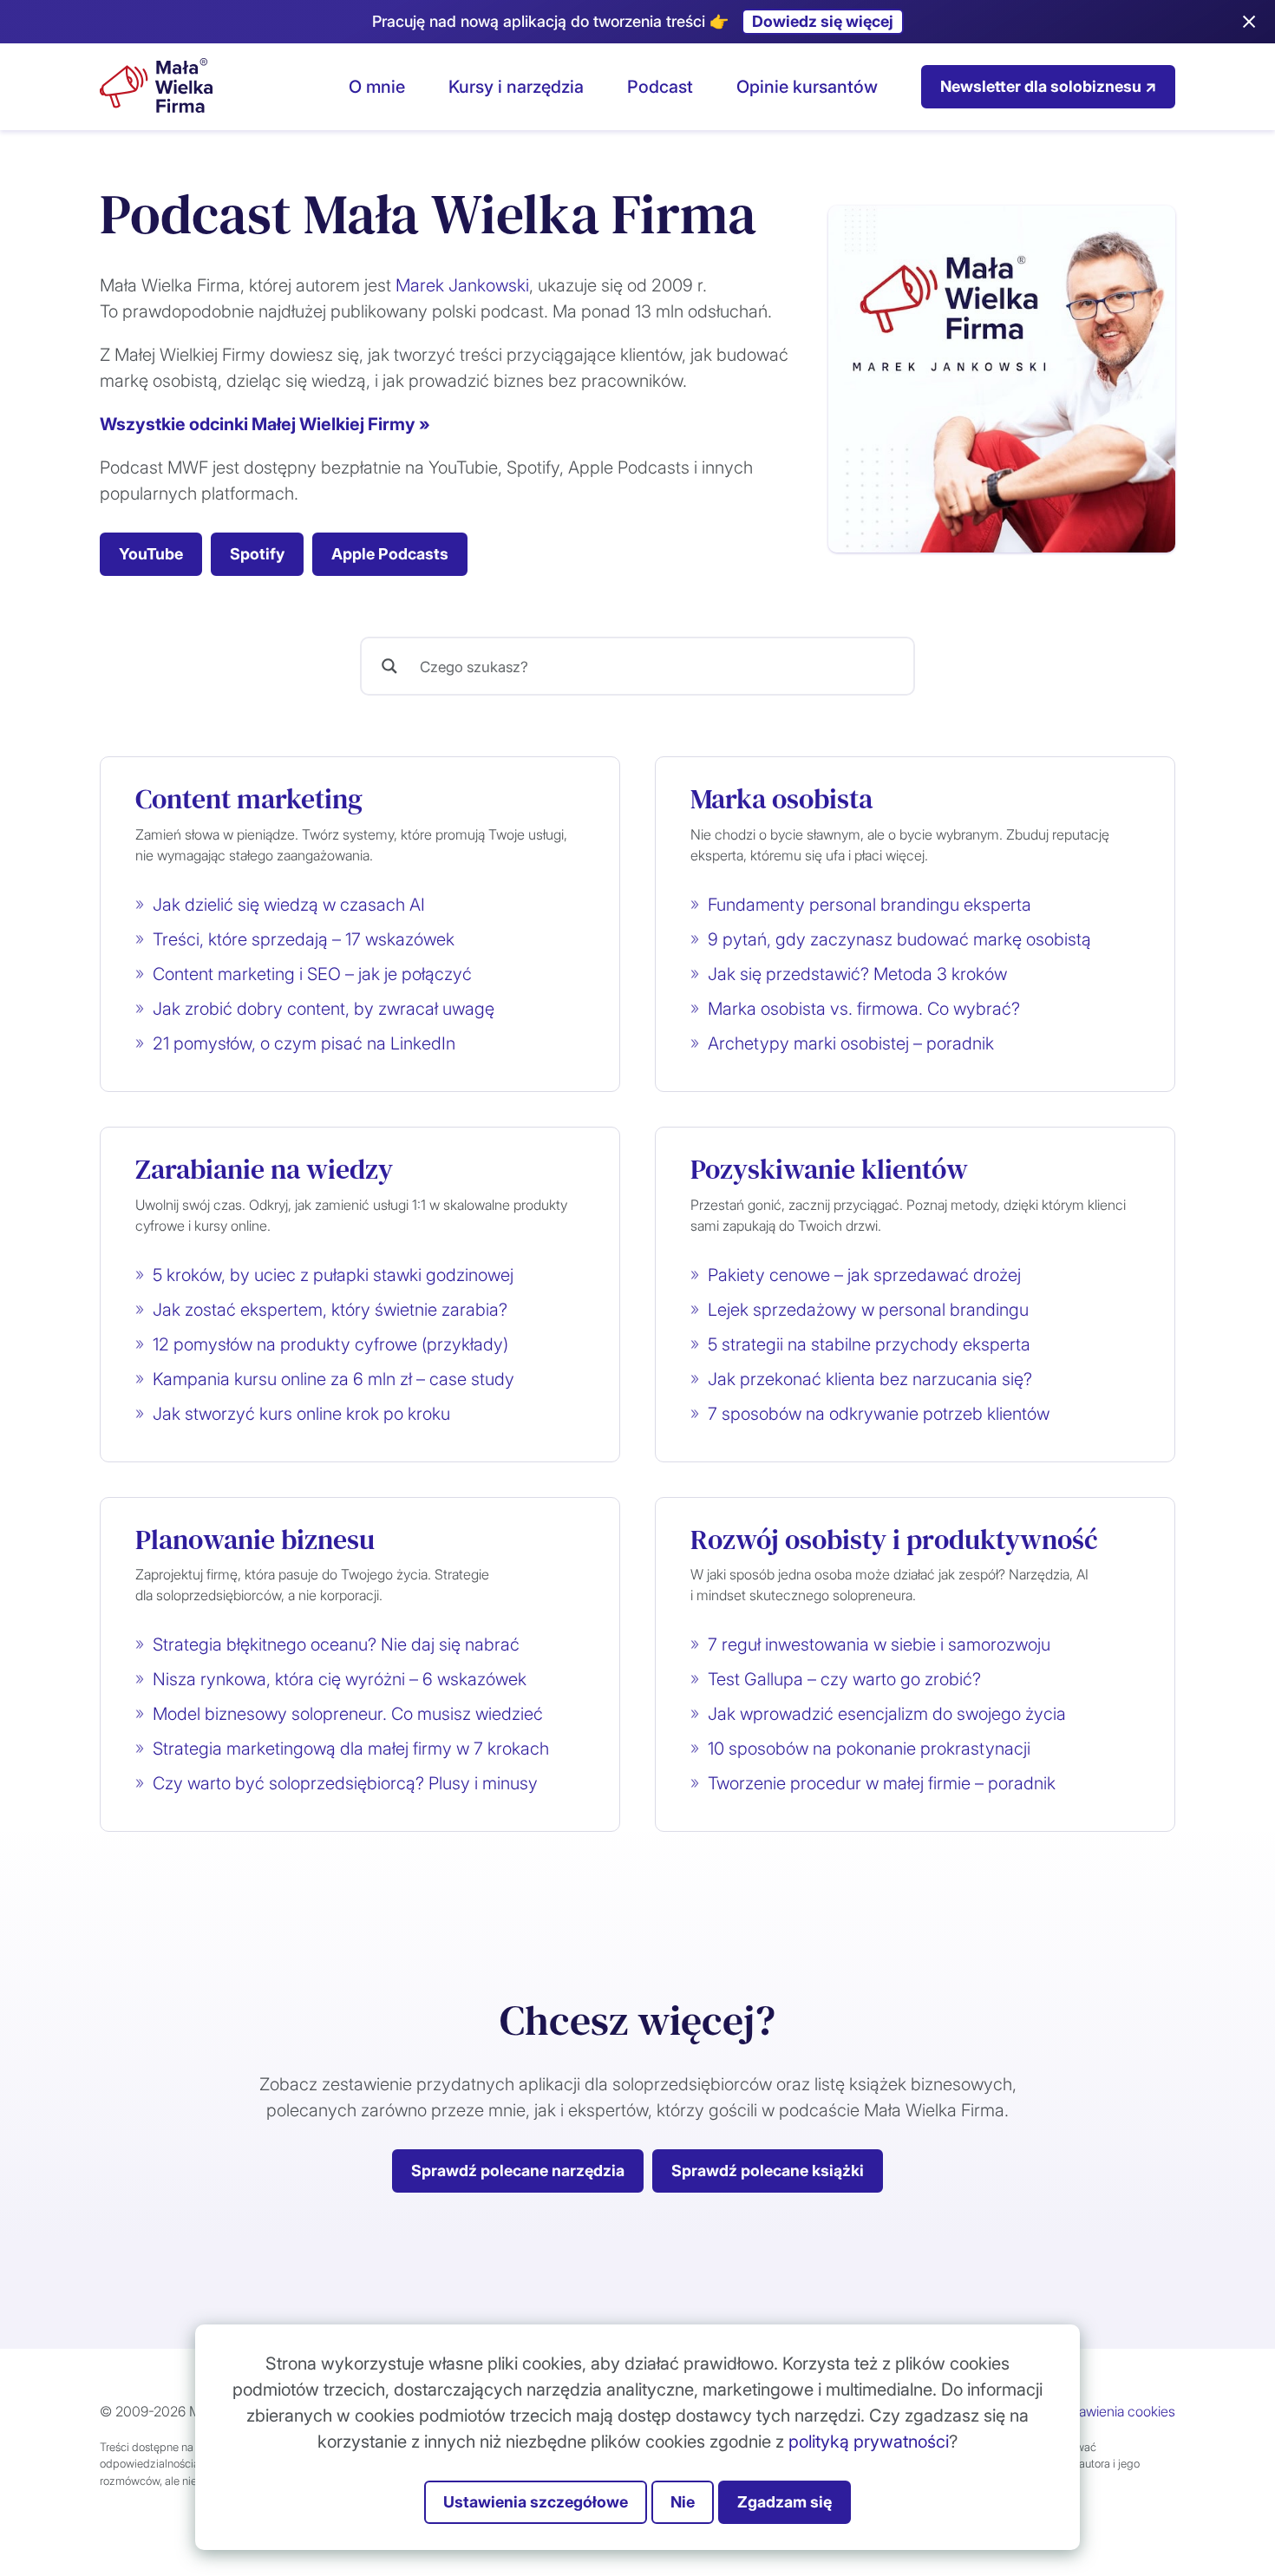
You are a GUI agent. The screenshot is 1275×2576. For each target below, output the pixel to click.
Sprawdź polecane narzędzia (518, 2171)
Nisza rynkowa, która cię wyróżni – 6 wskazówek (340, 1679)
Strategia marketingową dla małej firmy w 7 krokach (351, 1749)
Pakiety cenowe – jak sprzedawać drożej (864, 1275)
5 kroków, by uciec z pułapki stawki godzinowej (333, 1275)
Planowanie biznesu (255, 1540)
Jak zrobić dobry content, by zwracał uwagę (324, 1009)
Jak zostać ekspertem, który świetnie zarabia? (330, 1310)
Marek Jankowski (462, 285)
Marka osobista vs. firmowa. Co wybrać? (864, 1009)
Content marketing (249, 799)
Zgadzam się (785, 2502)
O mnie (377, 87)
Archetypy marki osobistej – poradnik (851, 1043)
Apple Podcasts (390, 554)
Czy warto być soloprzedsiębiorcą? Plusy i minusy (345, 1783)
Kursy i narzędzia (516, 87)
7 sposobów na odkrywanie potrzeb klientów (879, 1414)
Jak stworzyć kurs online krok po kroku (301, 1414)
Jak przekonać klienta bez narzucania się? (870, 1379)
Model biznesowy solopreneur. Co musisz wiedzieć (348, 1714)
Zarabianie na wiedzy (264, 1169)
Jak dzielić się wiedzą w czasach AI (289, 905)
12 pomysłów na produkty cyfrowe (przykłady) (330, 1344)
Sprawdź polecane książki (768, 2171)
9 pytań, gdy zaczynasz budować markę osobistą (899, 939)
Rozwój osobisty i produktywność (894, 1540)
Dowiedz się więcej (823, 21)
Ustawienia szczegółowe (536, 2502)
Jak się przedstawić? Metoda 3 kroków (857, 974)
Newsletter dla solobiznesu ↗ (1048, 86)
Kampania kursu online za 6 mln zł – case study (333, 1379)
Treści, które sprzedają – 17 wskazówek (304, 939)
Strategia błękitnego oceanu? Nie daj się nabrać (336, 1644)
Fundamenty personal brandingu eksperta (870, 905)
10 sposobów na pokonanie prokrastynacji (869, 1749)
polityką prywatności (869, 2442)
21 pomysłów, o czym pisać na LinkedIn (304, 1043)
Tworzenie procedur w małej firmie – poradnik (882, 1783)
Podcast (660, 87)
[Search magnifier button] (389, 666)
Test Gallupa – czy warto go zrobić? (844, 1679)
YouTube (151, 554)
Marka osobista (781, 799)
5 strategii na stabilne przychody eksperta (869, 1344)
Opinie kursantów (807, 87)
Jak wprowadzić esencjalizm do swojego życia (887, 1714)
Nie (683, 2502)
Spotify (257, 554)
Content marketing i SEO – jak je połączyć (312, 974)
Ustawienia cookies (1117, 2411)
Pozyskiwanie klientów (829, 1169)
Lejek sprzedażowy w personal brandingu (868, 1310)
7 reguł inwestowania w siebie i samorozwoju (879, 1644)
